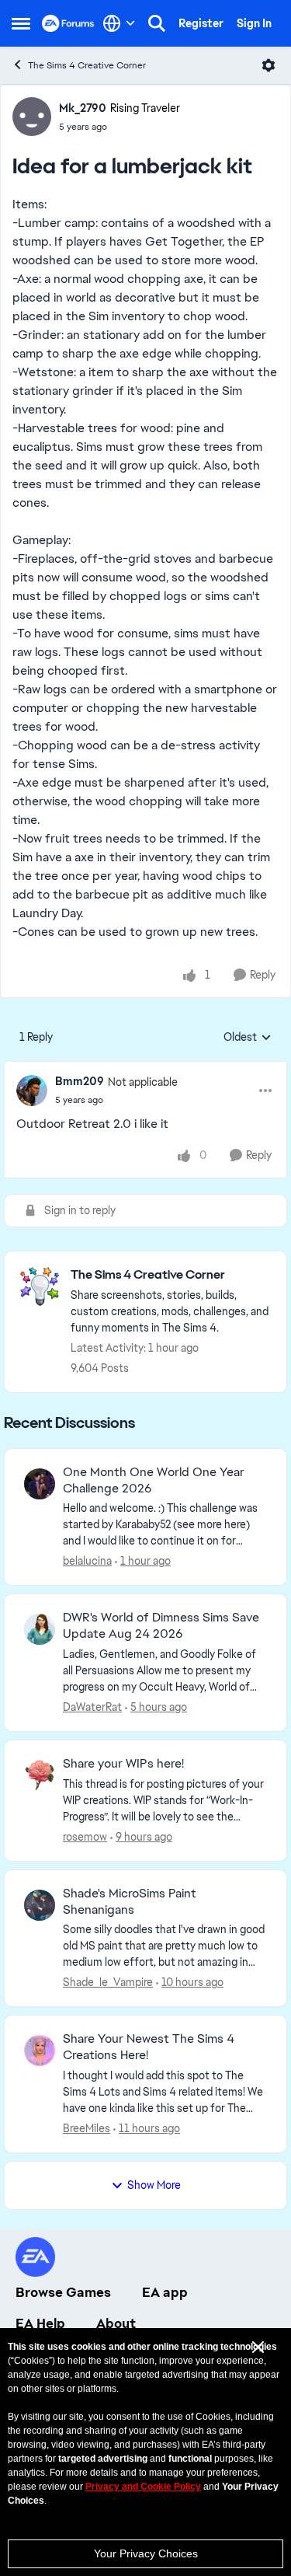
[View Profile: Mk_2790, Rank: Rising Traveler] (32, 117)
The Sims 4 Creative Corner (87, 65)
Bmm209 (80, 1081)
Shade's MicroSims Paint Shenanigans (130, 1902)
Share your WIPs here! (123, 1764)
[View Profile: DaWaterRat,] (40, 1629)
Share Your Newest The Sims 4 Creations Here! (149, 2047)
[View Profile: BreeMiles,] (40, 2051)
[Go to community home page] (68, 23)
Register (201, 23)
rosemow (85, 1837)
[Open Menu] (268, 65)
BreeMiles (87, 2128)
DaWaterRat (92, 1707)
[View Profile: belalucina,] (40, 1484)
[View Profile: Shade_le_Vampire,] (40, 1905)
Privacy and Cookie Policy (143, 2487)
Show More (154, 2185)
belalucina (87, 1561)
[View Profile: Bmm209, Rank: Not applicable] (32, 1091)
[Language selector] (119, 23)
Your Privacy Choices (146, 2553)
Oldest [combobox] (248, 1038)
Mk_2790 (83, 108)
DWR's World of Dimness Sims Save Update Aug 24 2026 (161, 1626)
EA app (165, 2292)
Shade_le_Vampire (108, 1982)
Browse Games (63, 2292)
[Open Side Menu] (21, 23)
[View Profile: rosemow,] (40, 1775)
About (116, 2323)
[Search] (157, 23)
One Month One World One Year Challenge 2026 (154, 1480)
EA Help (40, 2323)
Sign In (254, 23)
